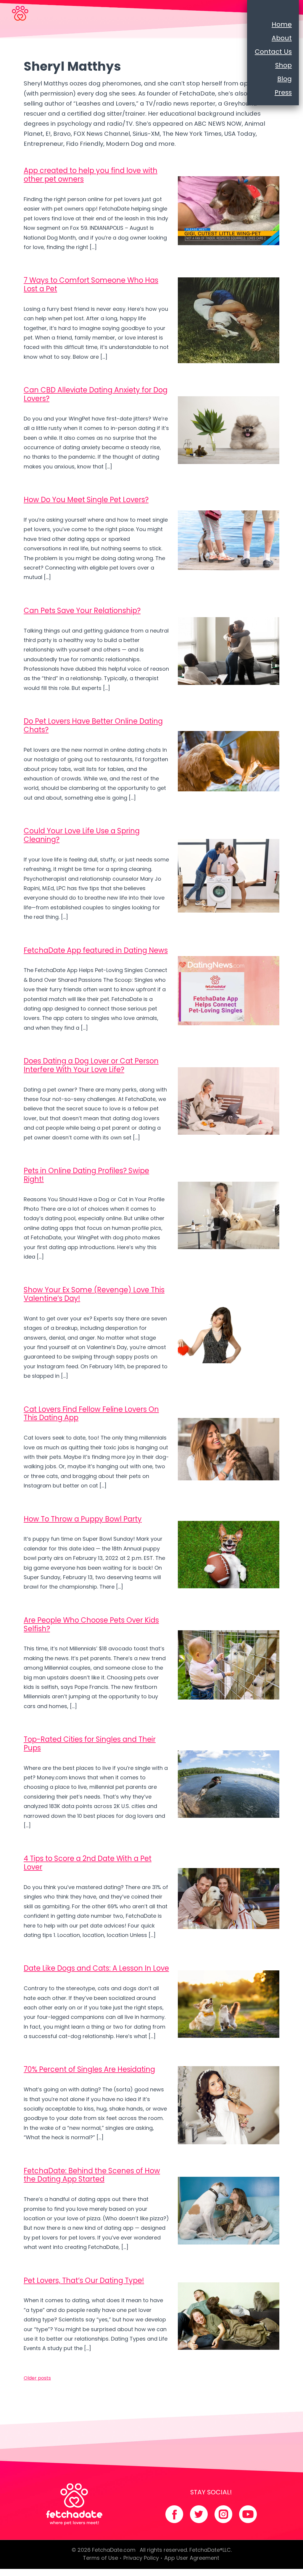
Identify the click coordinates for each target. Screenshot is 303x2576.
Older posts (37, 2378)
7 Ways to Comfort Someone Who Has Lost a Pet (91, 284)
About (282, 38)
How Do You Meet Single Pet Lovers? (86, 500)
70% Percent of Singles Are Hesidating (89, 2069)
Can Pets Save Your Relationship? (82, 611)
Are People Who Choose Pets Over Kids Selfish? (91, 1624)
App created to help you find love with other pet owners (91, 175)
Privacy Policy (141, 2558)
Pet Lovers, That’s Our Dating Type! (84, 2280)
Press (283, 92)
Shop (283, 65)
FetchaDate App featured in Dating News (96, 950)
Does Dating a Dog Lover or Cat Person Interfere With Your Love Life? (91, 1065)
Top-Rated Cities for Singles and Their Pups (90, 1744)
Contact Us (273, 52)
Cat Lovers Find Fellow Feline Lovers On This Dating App (91, 1414)
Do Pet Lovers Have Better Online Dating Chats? (93, 725)
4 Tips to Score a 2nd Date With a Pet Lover (88, 1863)
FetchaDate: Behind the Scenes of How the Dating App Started (92, 2175)
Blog (285, 79)
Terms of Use (100, 2558)
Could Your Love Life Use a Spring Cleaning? (82, 835)
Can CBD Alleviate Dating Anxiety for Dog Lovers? (96, 394)
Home (282, 24)
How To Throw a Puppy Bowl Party (83, 1519)
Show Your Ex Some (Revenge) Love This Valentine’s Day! (94, 1294)
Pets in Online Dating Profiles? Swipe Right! (86, 1175)
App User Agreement (192, 2558)
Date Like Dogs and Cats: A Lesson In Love (96, 1968)
